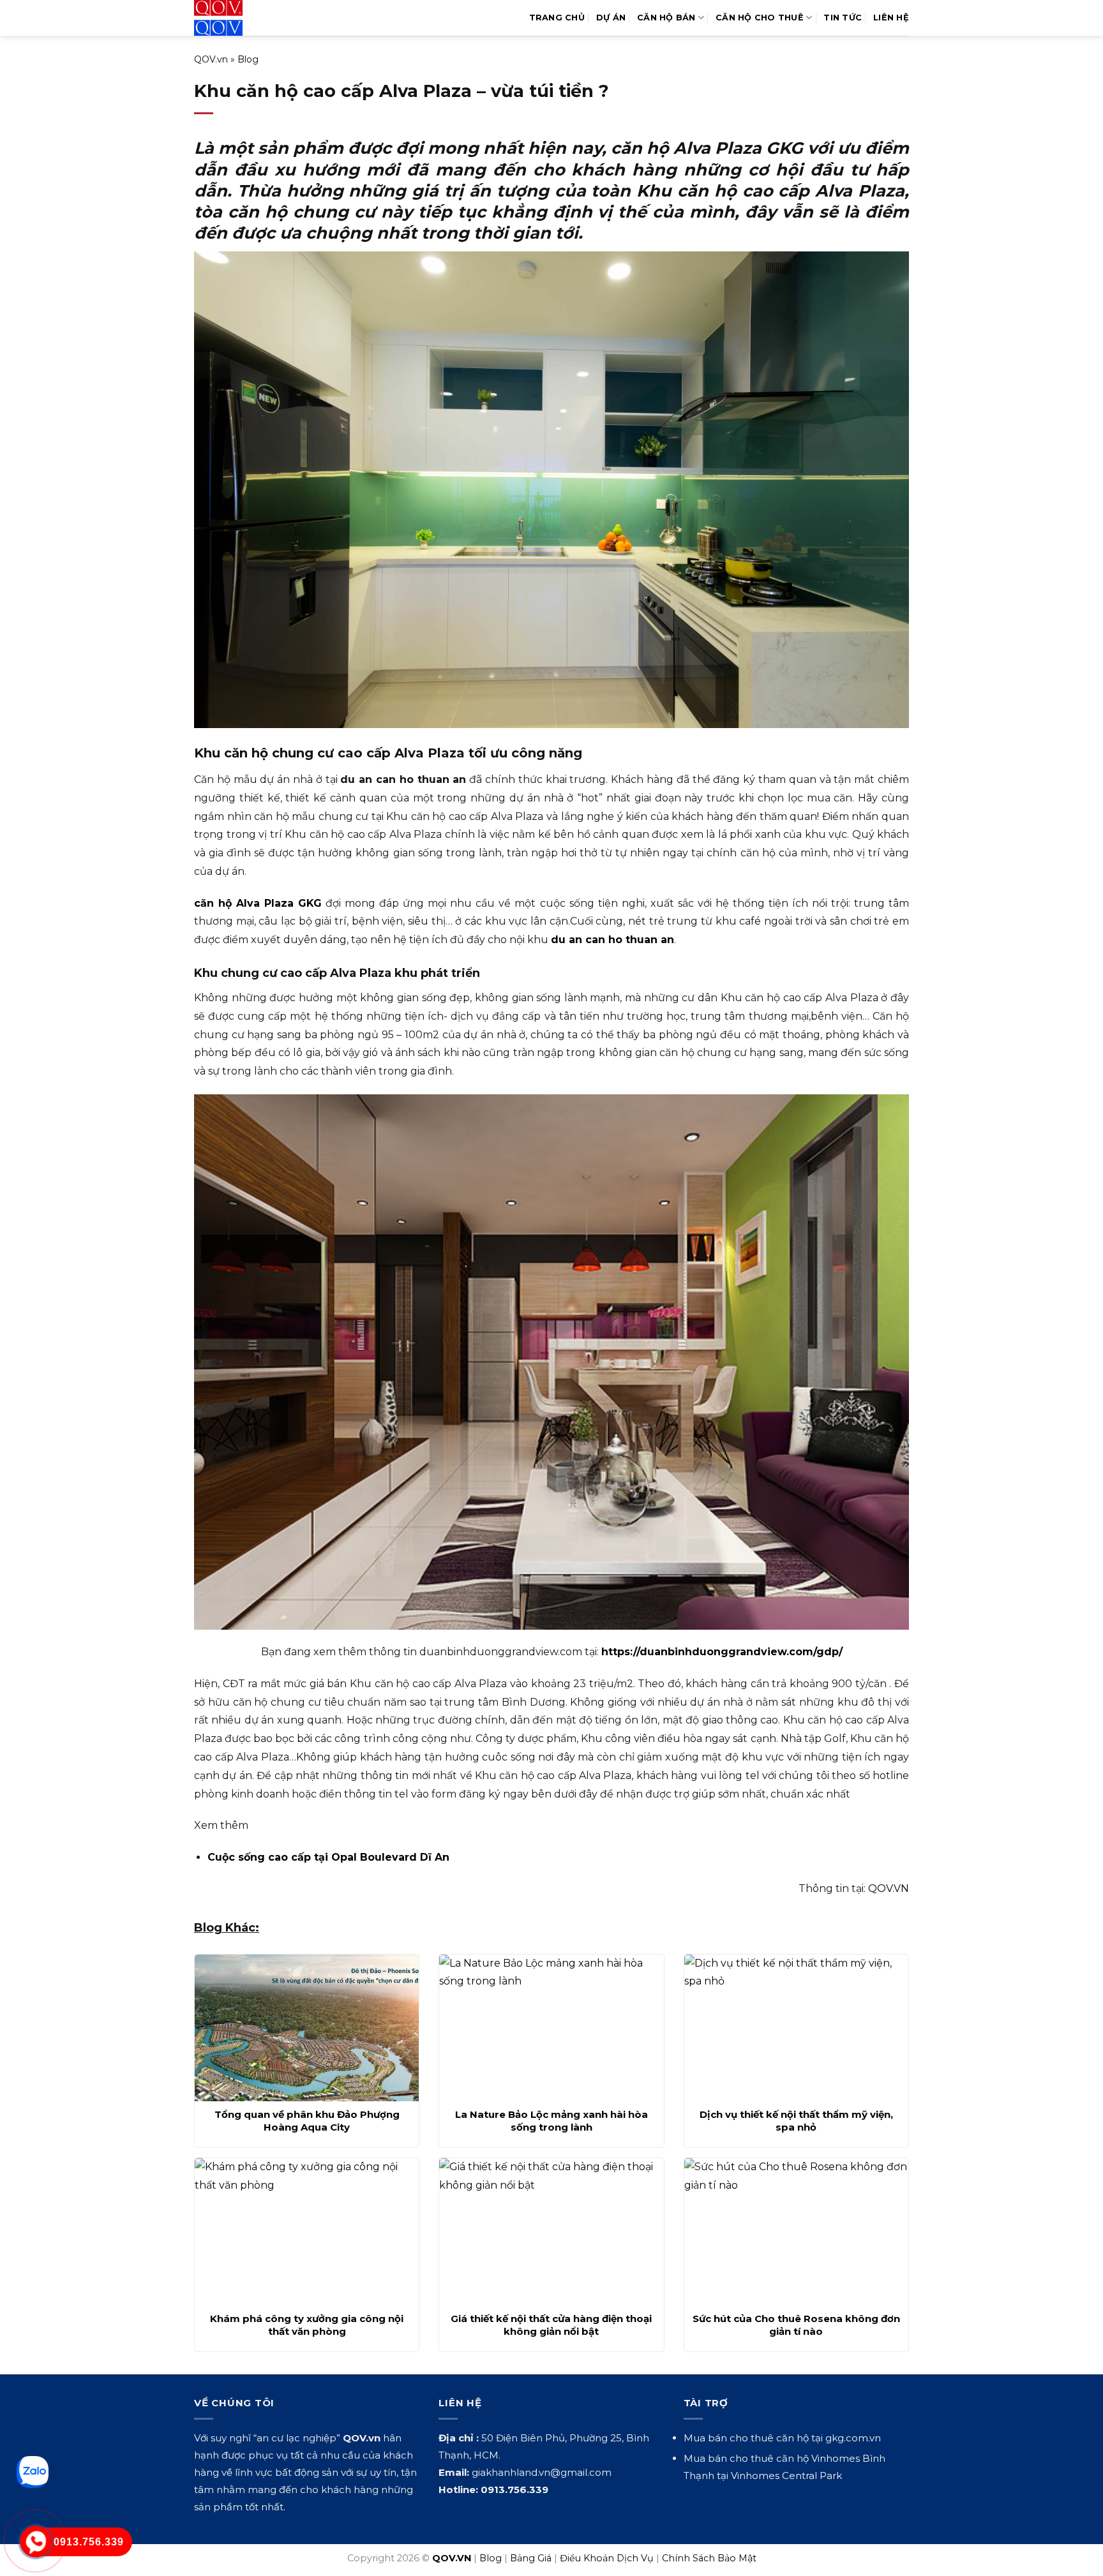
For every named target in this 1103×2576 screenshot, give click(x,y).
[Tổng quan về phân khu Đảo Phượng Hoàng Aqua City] (307, 2028)
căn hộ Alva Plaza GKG (258, 903)
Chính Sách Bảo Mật (709, 2558)
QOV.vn (211, 59)
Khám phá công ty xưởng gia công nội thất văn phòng (307, 2325)
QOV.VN (889, 1888)
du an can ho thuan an (612, 940)
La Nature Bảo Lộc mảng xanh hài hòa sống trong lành (551, 2121)
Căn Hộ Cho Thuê (760, 18)
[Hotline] (36, 2542)
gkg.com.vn (853, 2438)
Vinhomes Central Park (786, 2475)
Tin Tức (843, 18)
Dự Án (611, 18)
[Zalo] (33, 2472)
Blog (248, 59)
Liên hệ (891, 18)
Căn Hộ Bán (666, 18)
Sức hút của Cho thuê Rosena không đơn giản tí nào (796, 2325)
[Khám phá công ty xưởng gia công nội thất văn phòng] (307, 2231)
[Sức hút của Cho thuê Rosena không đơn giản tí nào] (796, 2231)
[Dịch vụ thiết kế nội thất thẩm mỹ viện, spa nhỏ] (796, 2028)
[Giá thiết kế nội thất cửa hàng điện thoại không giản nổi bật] (551, 2231)
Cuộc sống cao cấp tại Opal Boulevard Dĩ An (328, 1857)
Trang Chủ (557, 18)
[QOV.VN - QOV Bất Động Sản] (247, 18)
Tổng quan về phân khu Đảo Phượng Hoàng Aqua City (307, 2121)
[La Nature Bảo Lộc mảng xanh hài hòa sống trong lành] (551, 2028)
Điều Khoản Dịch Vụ (607, 2558)
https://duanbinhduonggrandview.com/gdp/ (722, 1652)
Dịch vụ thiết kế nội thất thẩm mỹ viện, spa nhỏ (796, 2121)
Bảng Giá (531, 2558)
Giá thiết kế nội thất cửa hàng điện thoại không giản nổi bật (551, 2325)
